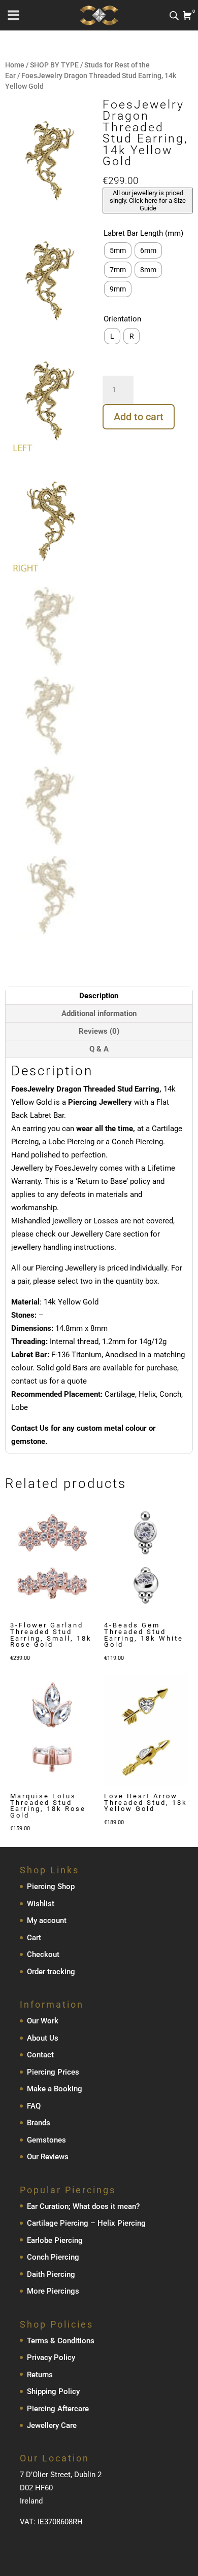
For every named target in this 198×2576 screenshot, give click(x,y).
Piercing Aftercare (58, 2409)
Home (15, 65)
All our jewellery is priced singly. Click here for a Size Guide (148, 201)
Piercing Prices (53, 2072)
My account (47, 1920)
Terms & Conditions (61, 2341)
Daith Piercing (51, 2274)
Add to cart (139, 417)
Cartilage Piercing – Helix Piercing (86, 2223)
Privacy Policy (51, 2357)
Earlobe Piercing (55, 2240)
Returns (40, 2375)
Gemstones (46, 2140)
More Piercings (53, 2291)
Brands (39, 2123)
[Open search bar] (174, 15)
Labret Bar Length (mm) (143, 233)
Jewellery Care (52, 2425)
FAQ (34, 2106)
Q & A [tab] (99, 1049)
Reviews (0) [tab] (99, 1031)
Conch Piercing (53, 2257)
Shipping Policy (53, 2391)
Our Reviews (48, 2157)
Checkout (43, 1954)
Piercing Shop (51, 1886)
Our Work (43, 2021)
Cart (34, 1938)
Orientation (122, 319)
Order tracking (51, 1972)
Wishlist (41, 1904)
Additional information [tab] (99, 1013)
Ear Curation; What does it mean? (83, 2206)
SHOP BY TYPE (54, 65)
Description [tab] (99, 996)
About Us (43, 2038)
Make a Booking (55, 2089)
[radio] (118, 250)
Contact (40, 2055)
